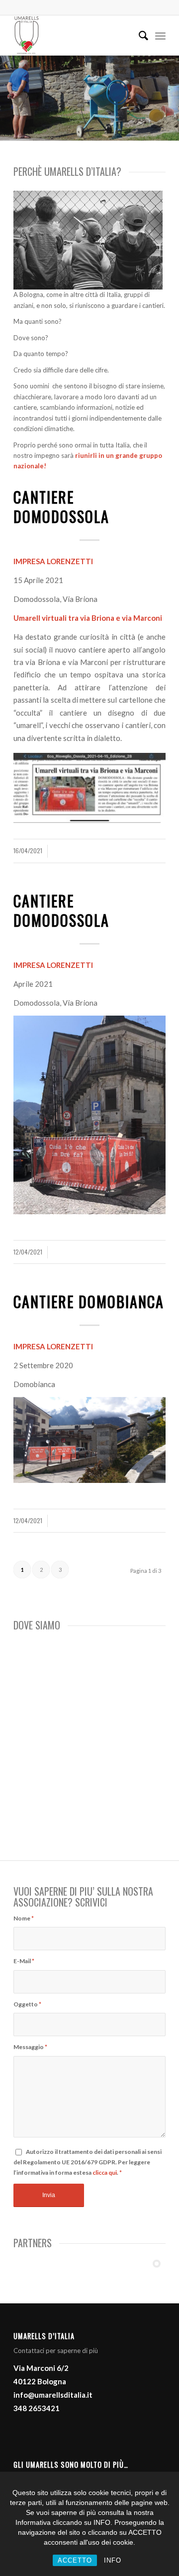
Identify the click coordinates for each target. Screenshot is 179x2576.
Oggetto (27, 2004)
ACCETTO (75, 2560)
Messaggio (30, 2047)
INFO (113, 2560)
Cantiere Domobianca (89, 1301)
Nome (24, 1918)
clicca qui (105, 2172)
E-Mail (24, 1961)
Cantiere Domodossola (61, 507)
